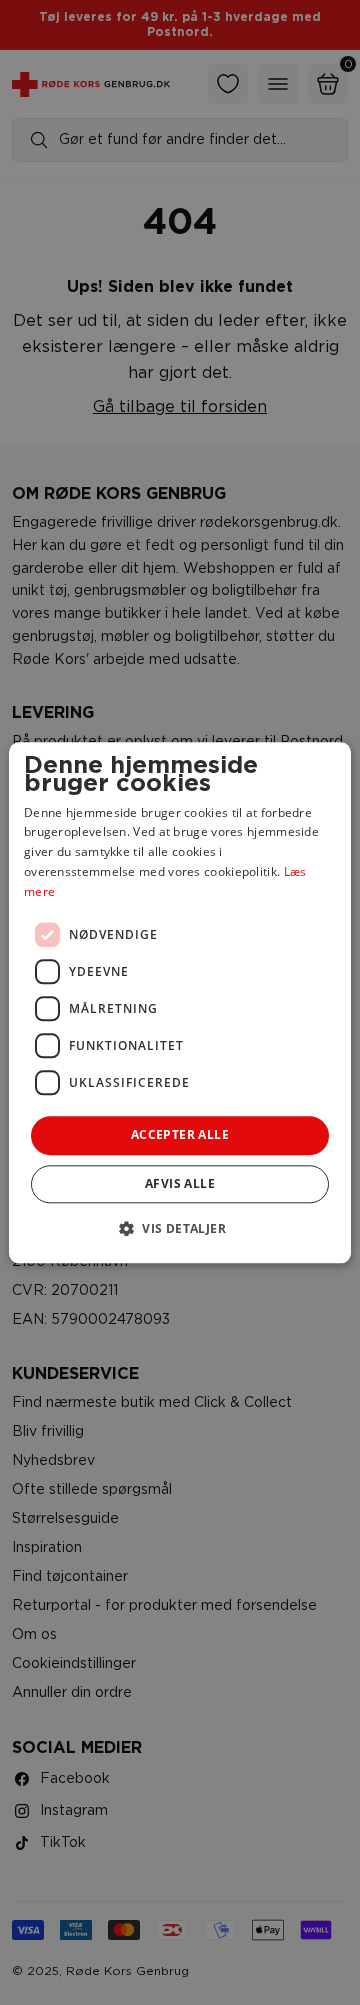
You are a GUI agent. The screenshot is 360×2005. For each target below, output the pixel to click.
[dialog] (180, 1002)
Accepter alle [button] (180, 1135)
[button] (180, 1228)
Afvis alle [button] (180, 1183)
